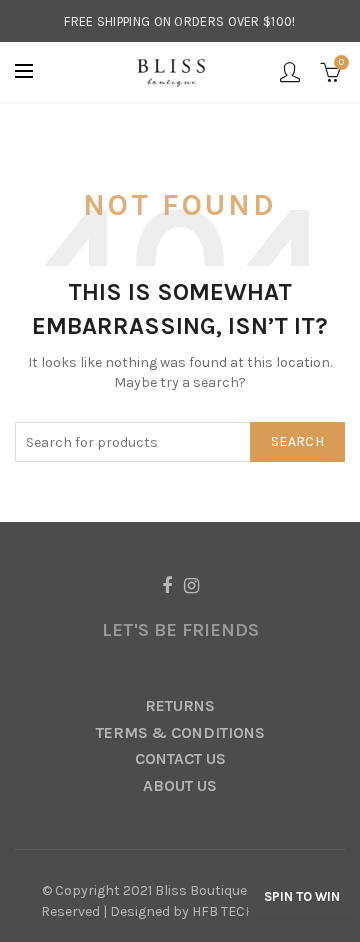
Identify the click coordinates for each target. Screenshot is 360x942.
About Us (180, 785)
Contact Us (180, 758)
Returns (180, 705)
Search (297, 441)
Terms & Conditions (180, 732)
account (290, 72)
